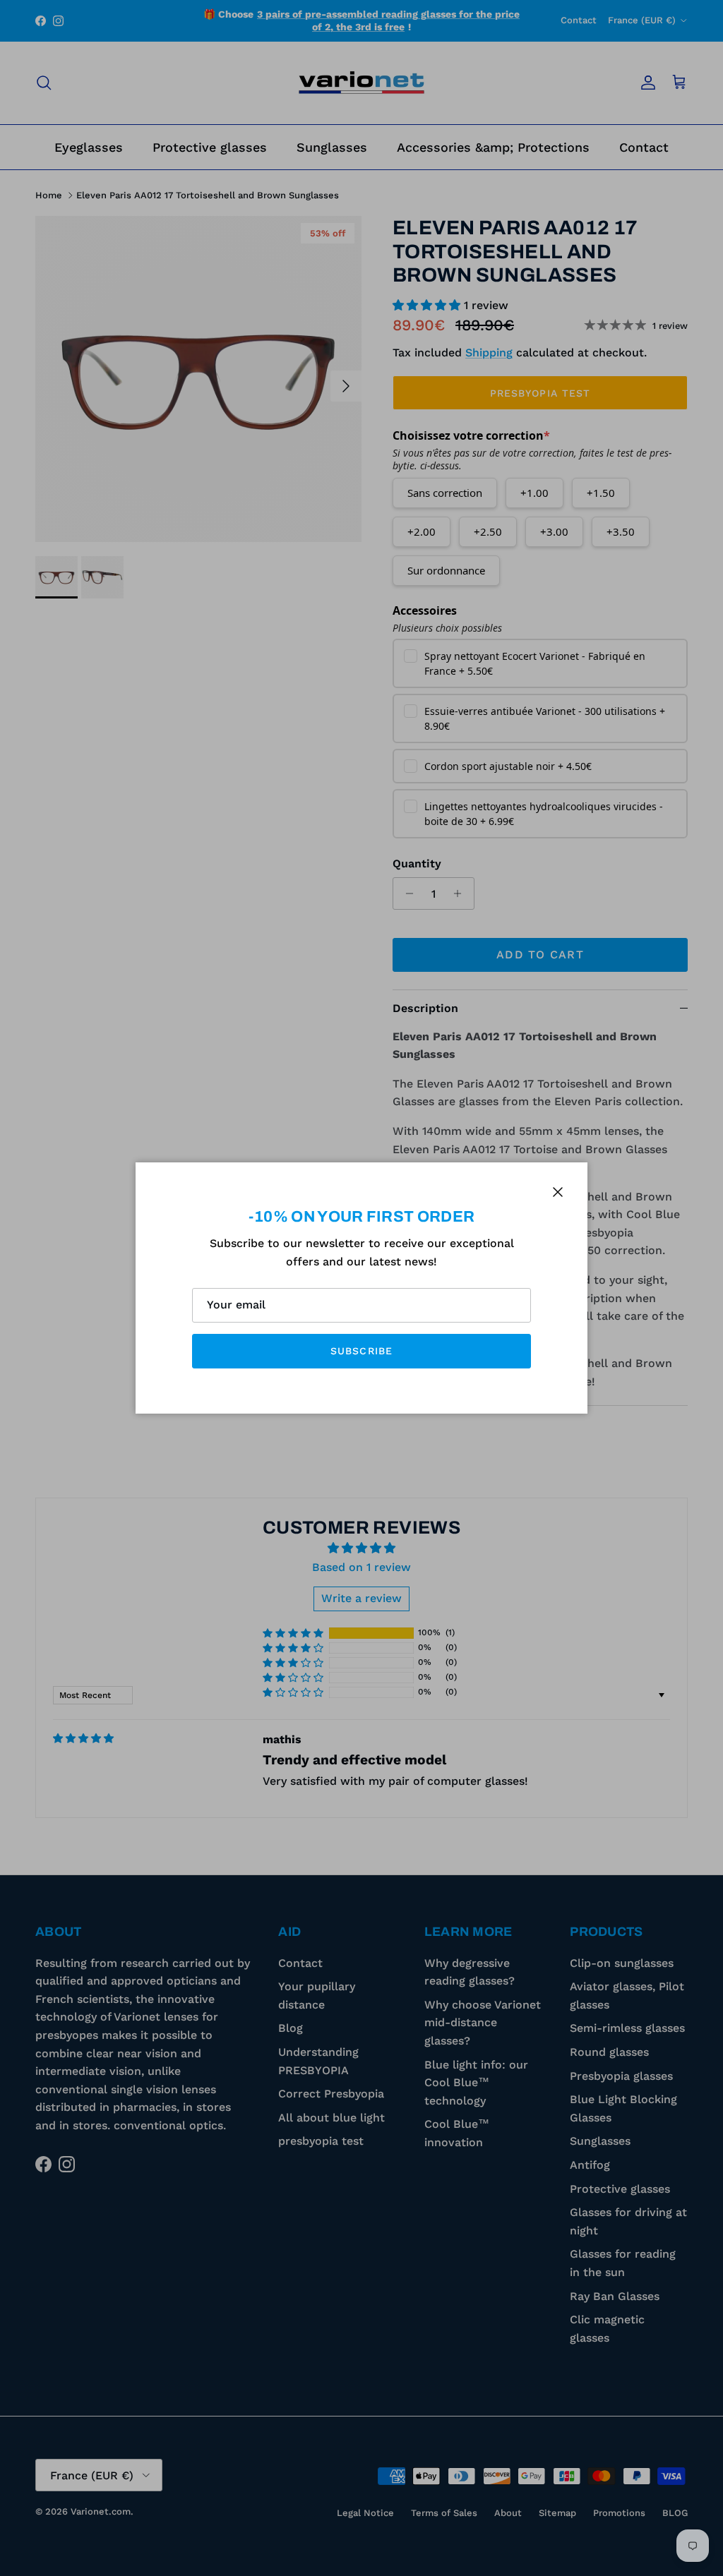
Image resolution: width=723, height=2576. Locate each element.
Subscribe (361, 1351)
